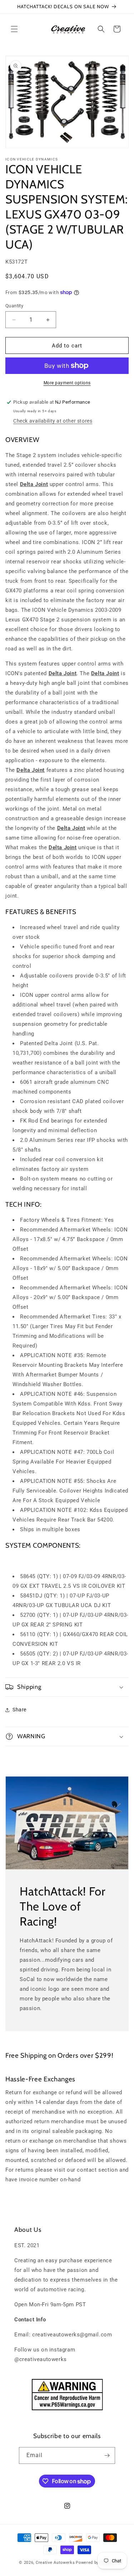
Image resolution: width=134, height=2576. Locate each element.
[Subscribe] (107, 2455)
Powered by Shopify (95, 2563)
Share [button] (19, 1710)
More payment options (67, 383)
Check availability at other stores (53, 421)
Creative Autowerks (55, 2563)
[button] (14, 29)
